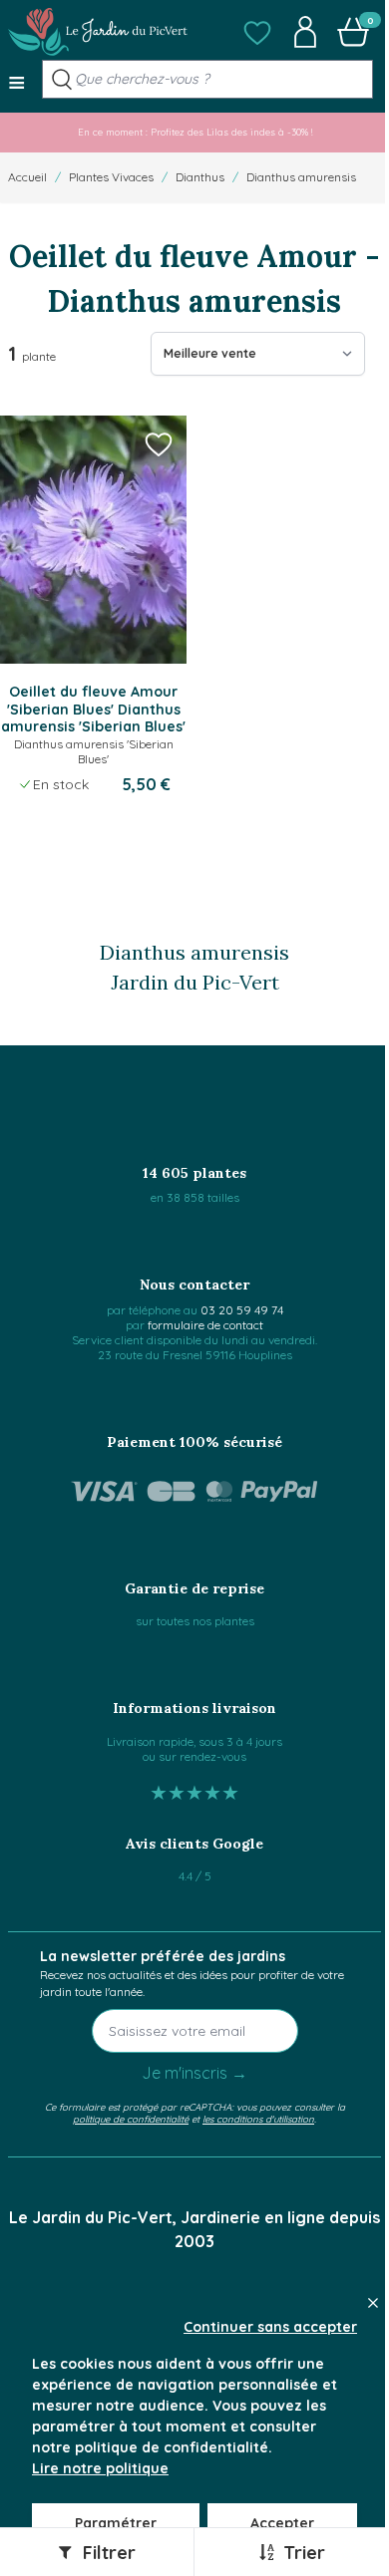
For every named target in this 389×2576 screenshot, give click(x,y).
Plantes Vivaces (111, 177)
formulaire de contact (205, 1325)
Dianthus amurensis (301, 177)
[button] (257, 32)
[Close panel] (373, 2303)
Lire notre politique (100, 2468)
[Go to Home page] (98, 32)
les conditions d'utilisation (258, 2119)
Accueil (27, 177)
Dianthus (200, 177)
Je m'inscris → (194, 2073)
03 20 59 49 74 (242, 1310)
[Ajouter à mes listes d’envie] (159, 443)
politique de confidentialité (131, 2119)
